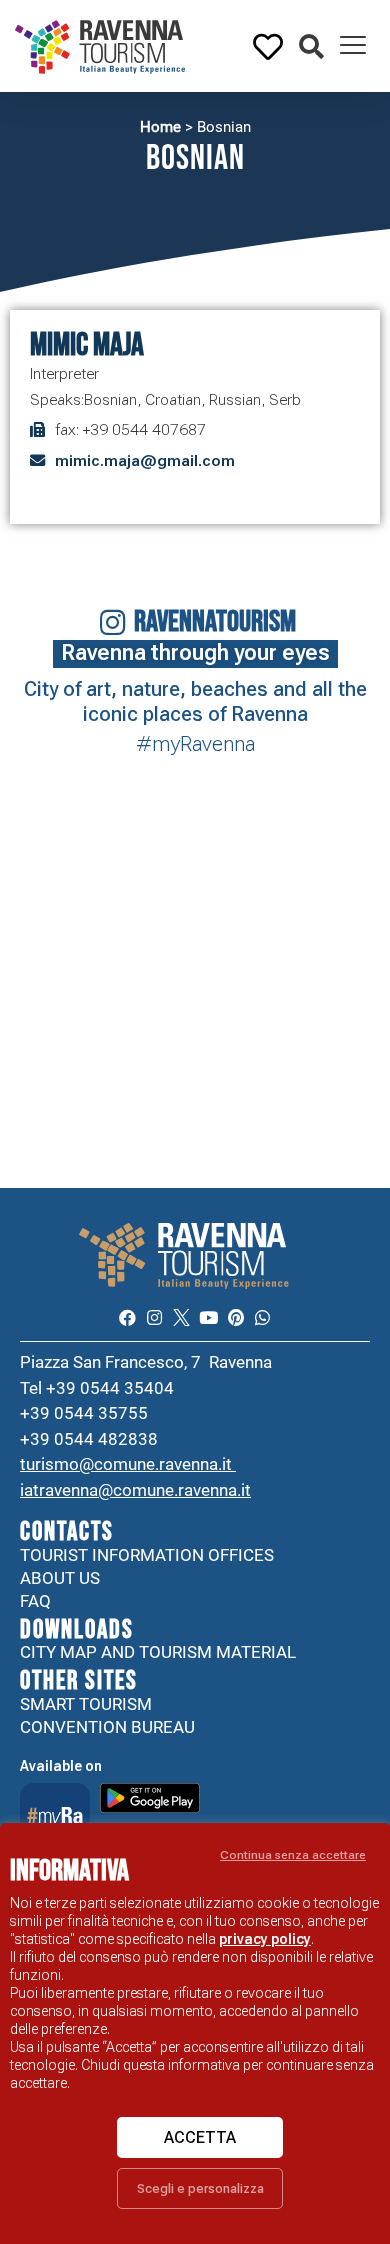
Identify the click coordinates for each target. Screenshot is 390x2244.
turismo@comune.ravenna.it (128, 1464)
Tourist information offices (147, 1555)
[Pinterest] (235, 1317)
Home (160, 127)
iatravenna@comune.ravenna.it (135, 1490)
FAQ (35, 1601)
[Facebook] (126, 1317)
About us (60, 1578)
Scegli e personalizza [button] (200, 2188)
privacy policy (265, 1939)
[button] (311, 47)
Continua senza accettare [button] (293, 1855)
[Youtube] (208, 1317)
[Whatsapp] (262, 1317)
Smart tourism (86, 1704)
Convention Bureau (107, 1727)
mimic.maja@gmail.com (145, 461)
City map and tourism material (158, 1652)
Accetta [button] (200, 2137)
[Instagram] (154, 1317)
